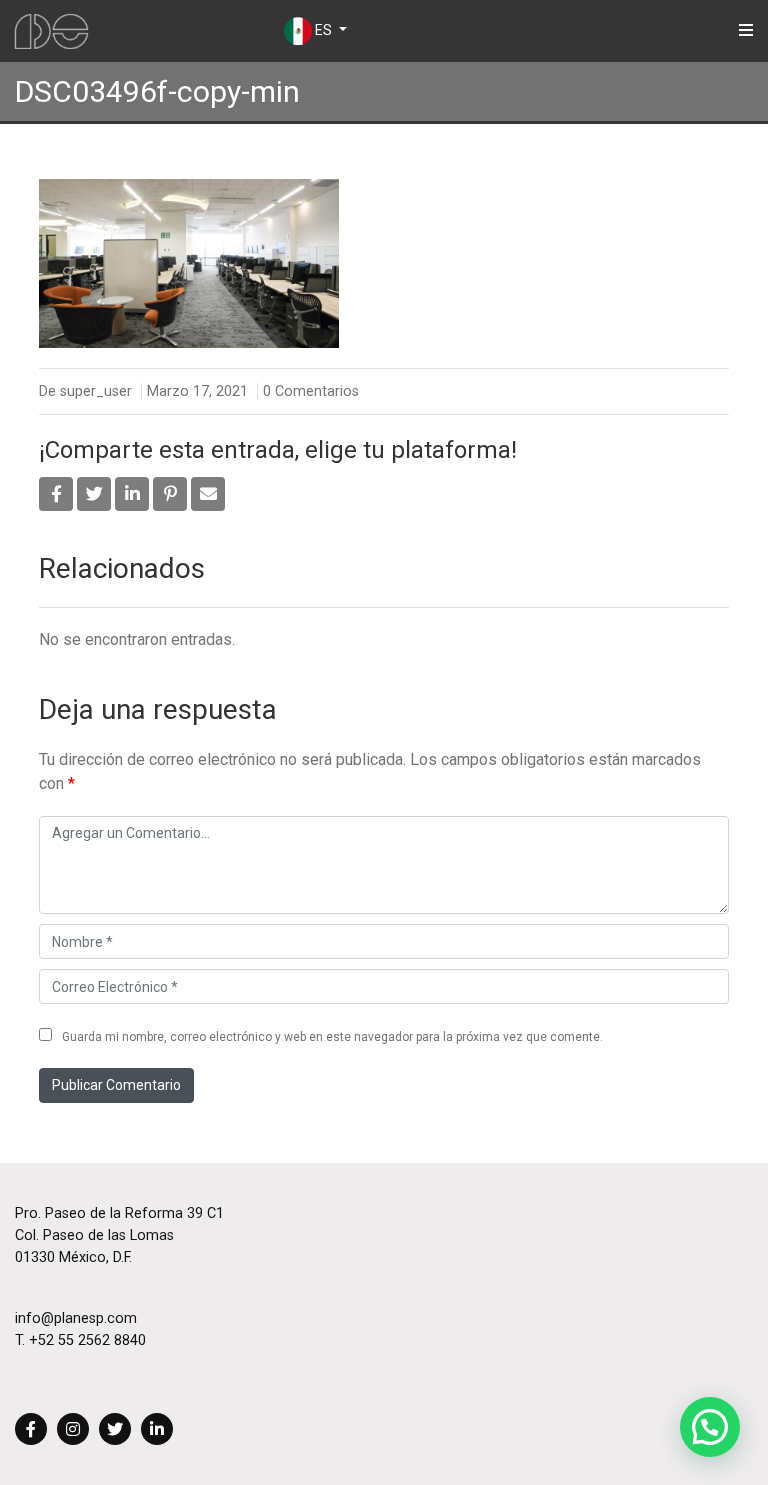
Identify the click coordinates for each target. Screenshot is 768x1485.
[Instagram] (73, 1430)
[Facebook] (31, 1430)
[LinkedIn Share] (132, 494)
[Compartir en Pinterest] (170, 494)
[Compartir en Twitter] (94, 494)
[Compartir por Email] (208, 494)
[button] (710, 1427)
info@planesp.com (76, 1318)
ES (323, 30)
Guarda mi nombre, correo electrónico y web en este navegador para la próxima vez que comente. (332, 1037)
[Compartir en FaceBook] (56, 494)
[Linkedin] (157, 1430)
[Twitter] (115, 1430)
